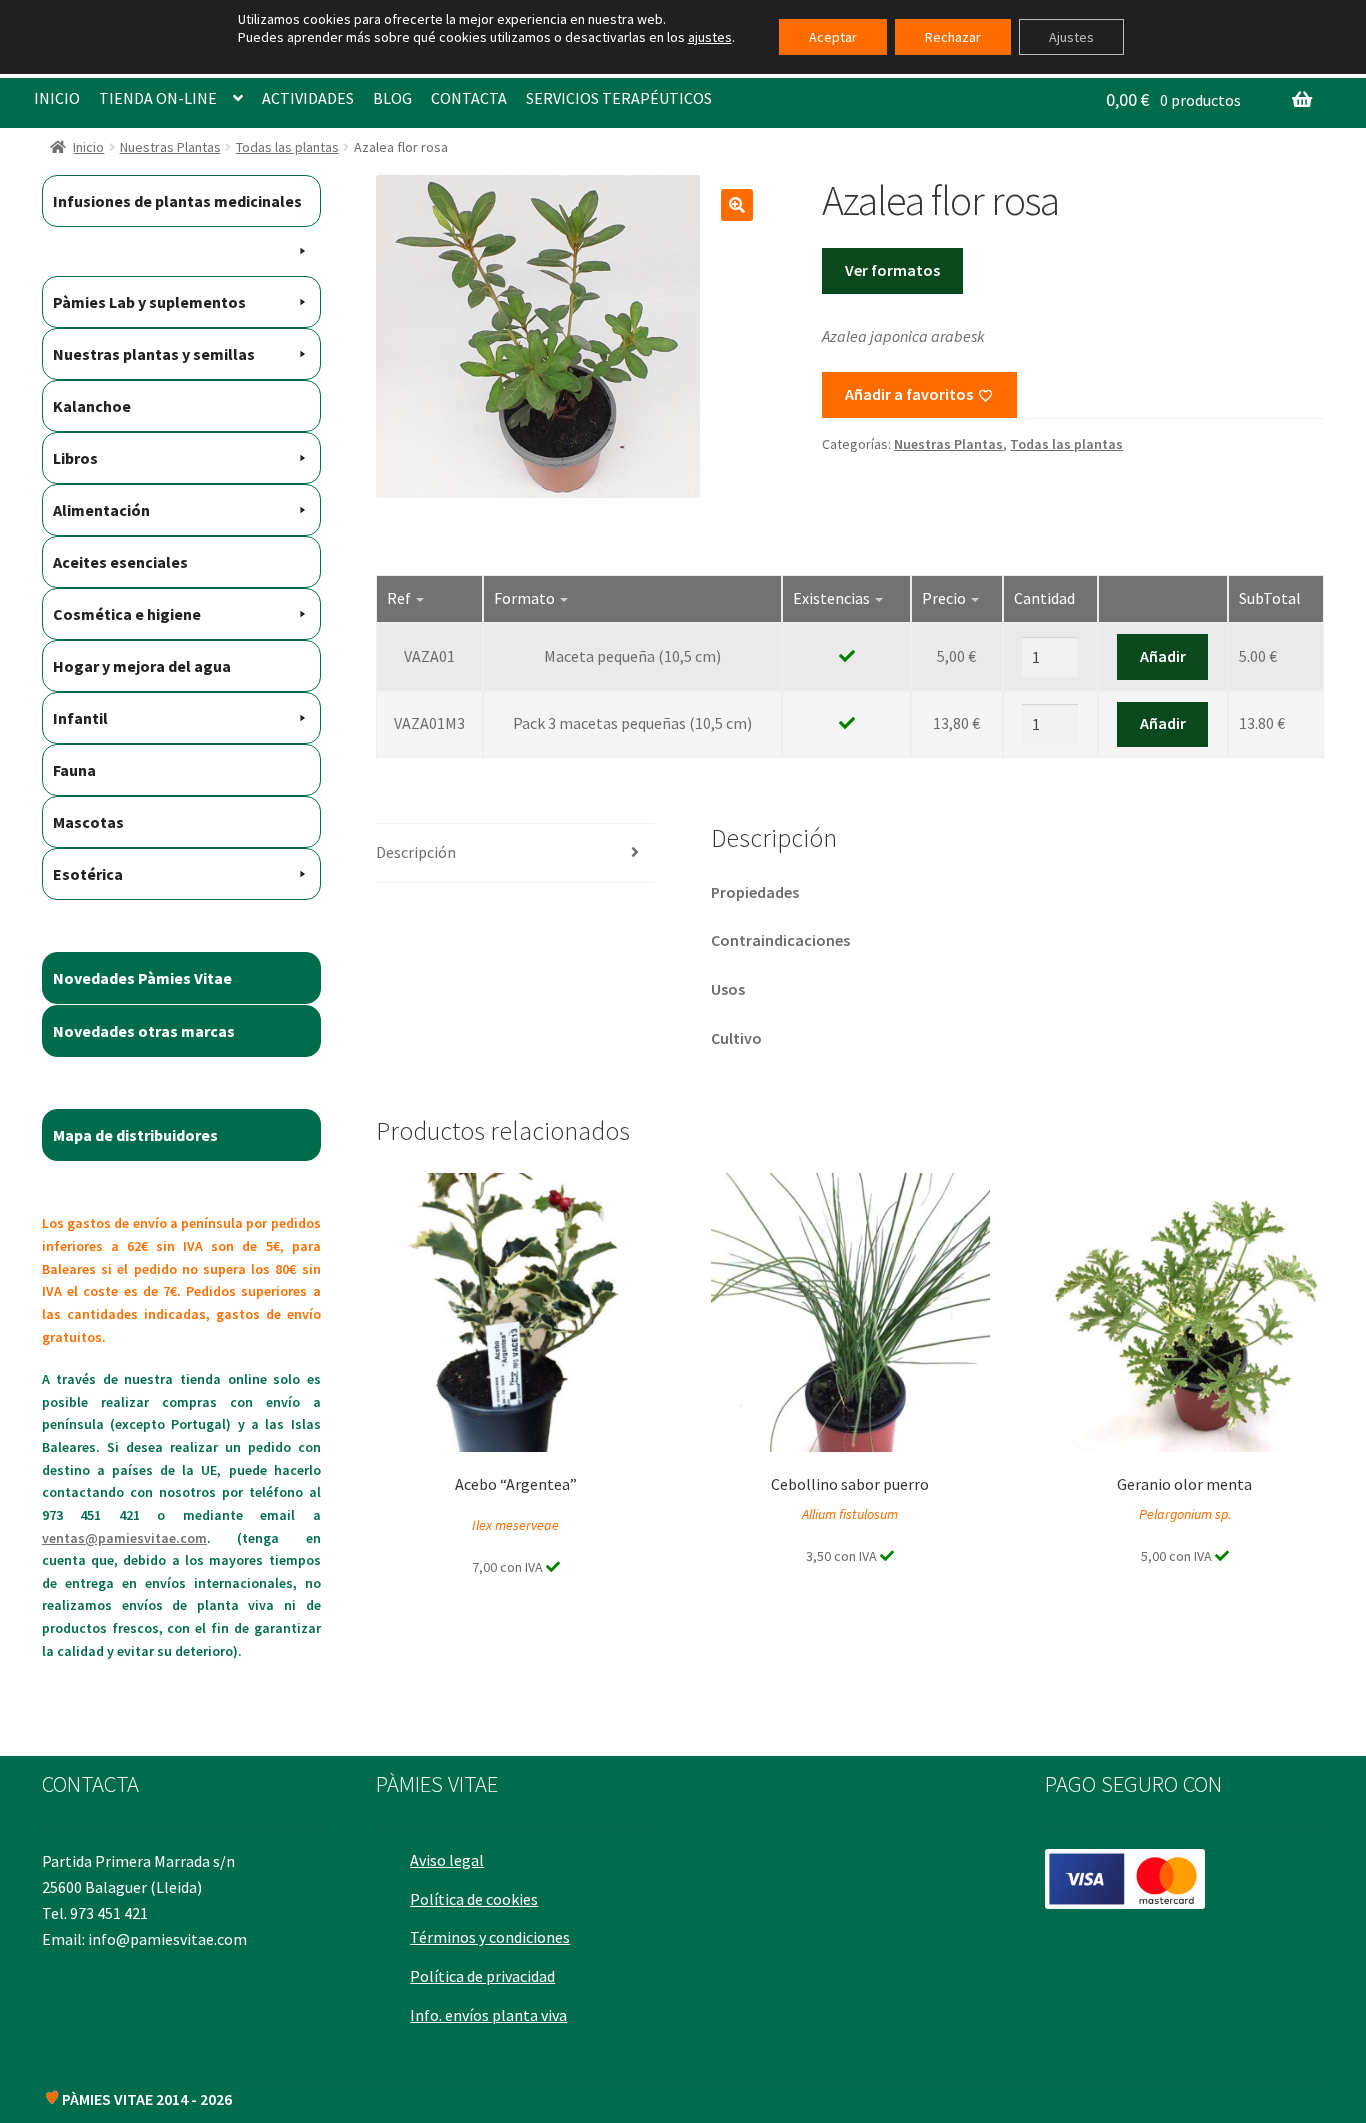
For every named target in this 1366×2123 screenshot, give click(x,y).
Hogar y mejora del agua (142, 666)
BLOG (392, 98)
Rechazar (953, 37)
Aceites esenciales (120, 562)
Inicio (88, 147)
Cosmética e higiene (127, 614)
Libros (75, 458)
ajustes (710, 37)
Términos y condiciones (490, 1937)
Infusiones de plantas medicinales (177, 201)
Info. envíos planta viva (488, 2015)
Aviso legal (447, 1860)
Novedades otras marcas (144, 1031)
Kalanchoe (92, 406)
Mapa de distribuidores (135, 1135)
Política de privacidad (482, 1976)
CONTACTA (469, 98)
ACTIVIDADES (308, 98)
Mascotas (88, 822)
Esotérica (88, 874)
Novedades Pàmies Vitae (142, 978)
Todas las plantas (287, 147)
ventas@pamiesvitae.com (124, 1538)
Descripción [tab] (416, 852)
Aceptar (833, 37)
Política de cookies (474, 1899)
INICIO (57, 98)
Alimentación (101, 510)
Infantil (80, 718)
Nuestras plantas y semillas (154, 354)
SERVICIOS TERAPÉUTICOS (619, 98)
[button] (737, 205)
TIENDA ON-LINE (158, 98)
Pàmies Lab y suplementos (149, 302)
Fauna (74, 770)
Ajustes (1071, 37)
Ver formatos (892, 270)
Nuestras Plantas (170, 147)
